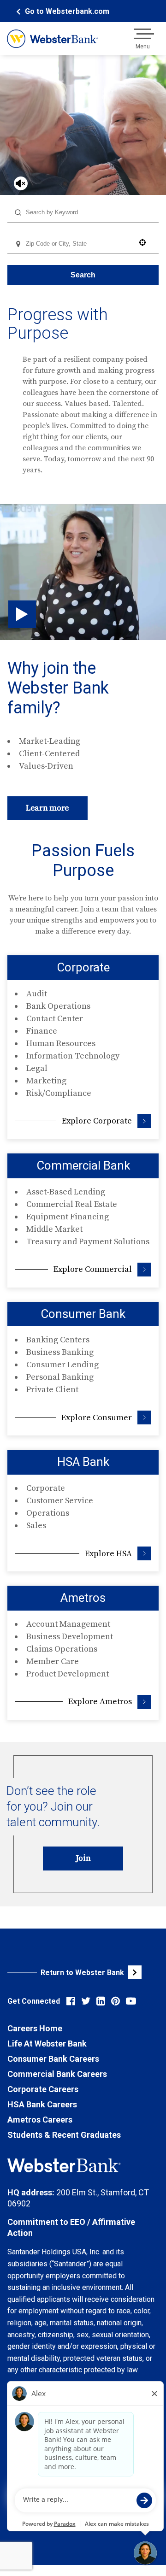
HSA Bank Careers (42, 2104)
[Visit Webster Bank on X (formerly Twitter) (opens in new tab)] (86, 2001)
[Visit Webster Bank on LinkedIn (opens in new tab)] (101, 2001)
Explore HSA (108, 1554)
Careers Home (35, 2028)
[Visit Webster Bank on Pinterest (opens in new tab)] (116, 2001)
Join (83, 1858)
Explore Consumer (97, 1418)
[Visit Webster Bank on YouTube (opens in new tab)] (131, 2001)
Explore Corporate (97, 1121)
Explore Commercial (93, 1269)
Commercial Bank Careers (57, 2074)
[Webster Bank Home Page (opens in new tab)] (52, 39)
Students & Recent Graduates (64, 2135)
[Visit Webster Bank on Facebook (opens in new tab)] (71, 2001)
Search (83, 275)
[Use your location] (145, 242)
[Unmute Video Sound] (21, 183)
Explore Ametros (100, 1702)
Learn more (47, 808)
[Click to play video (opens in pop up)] (22, 614)
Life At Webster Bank (47, 2044)
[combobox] (83, 212)
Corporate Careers (43, 2089)
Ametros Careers (40, 2120)
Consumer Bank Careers (53, 2059)
